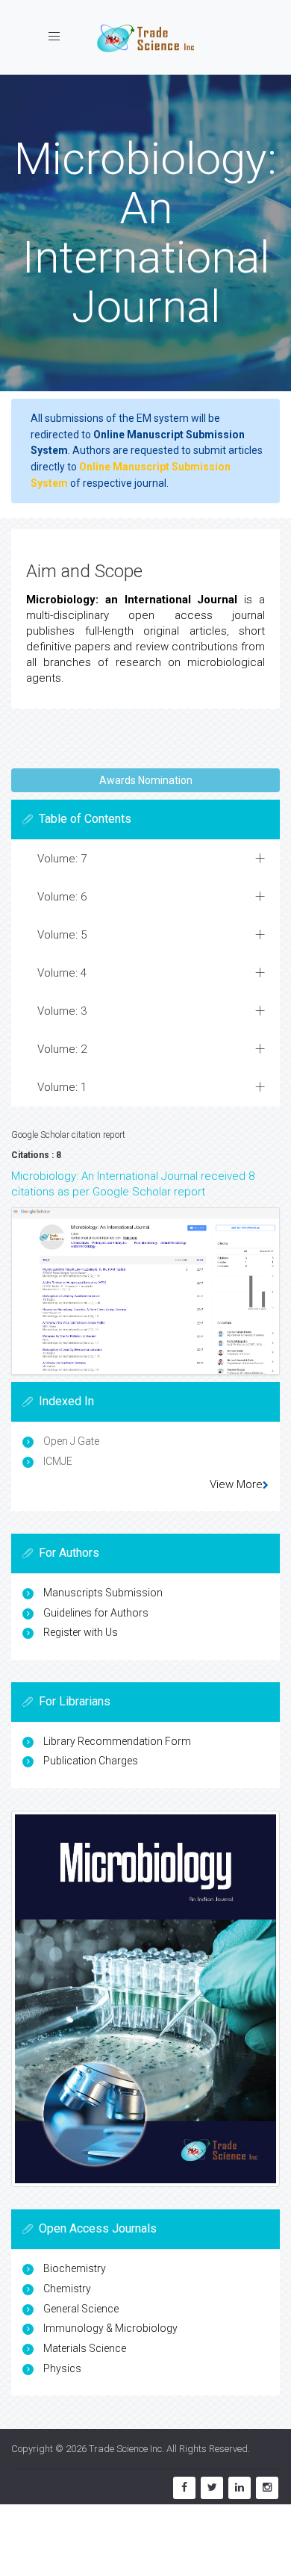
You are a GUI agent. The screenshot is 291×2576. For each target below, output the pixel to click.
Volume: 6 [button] (62, 897)
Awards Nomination (146, 780)
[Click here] (145, 1291)
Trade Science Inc (125, 2449)
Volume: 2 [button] (62, 1049)
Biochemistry (75, 2268)
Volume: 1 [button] (62, 1087)
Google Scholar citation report (68, 1135)
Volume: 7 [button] (62, 859)
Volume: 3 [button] (62, 1011)
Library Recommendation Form (117, 1741)
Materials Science (85, 2348)
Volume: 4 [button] (62, 973)
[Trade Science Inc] (145, 37)
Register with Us (81, 1632)
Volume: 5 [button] (62, 935)
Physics (62, 2368)
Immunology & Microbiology (110, 2328)
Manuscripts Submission (103, 1593)
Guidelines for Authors (96, 1613)
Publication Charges (91, 1761)
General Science (81, 2309)
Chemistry (67, 2289)
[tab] (145, 859)
